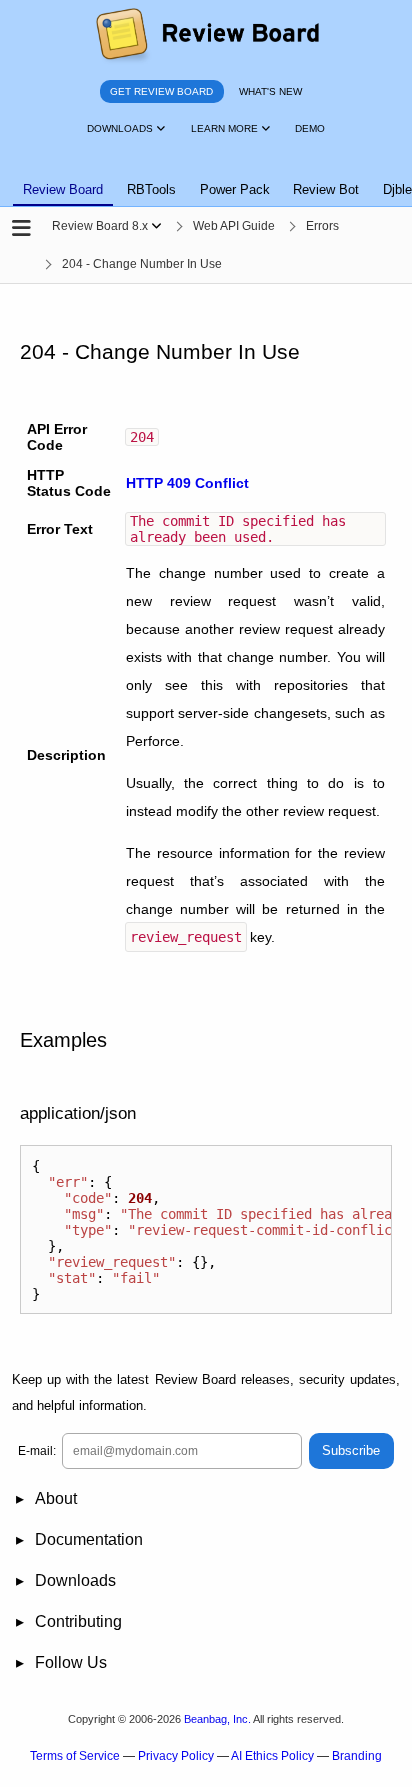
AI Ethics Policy (272, 1756)
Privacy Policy (176, 1756)
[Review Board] (206, 35)
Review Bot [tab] (326, 189)
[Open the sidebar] (21, 228)
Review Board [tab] (63, 189)
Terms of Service (75, 1756)
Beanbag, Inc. (217, 1719)
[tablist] (206, 178)
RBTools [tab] (151, 189)
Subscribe (351, 1450)
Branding (357, 1756)
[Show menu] (156, 226)
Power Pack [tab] (235, 189)
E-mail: (37, 1451)
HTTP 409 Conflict (187, 483)
